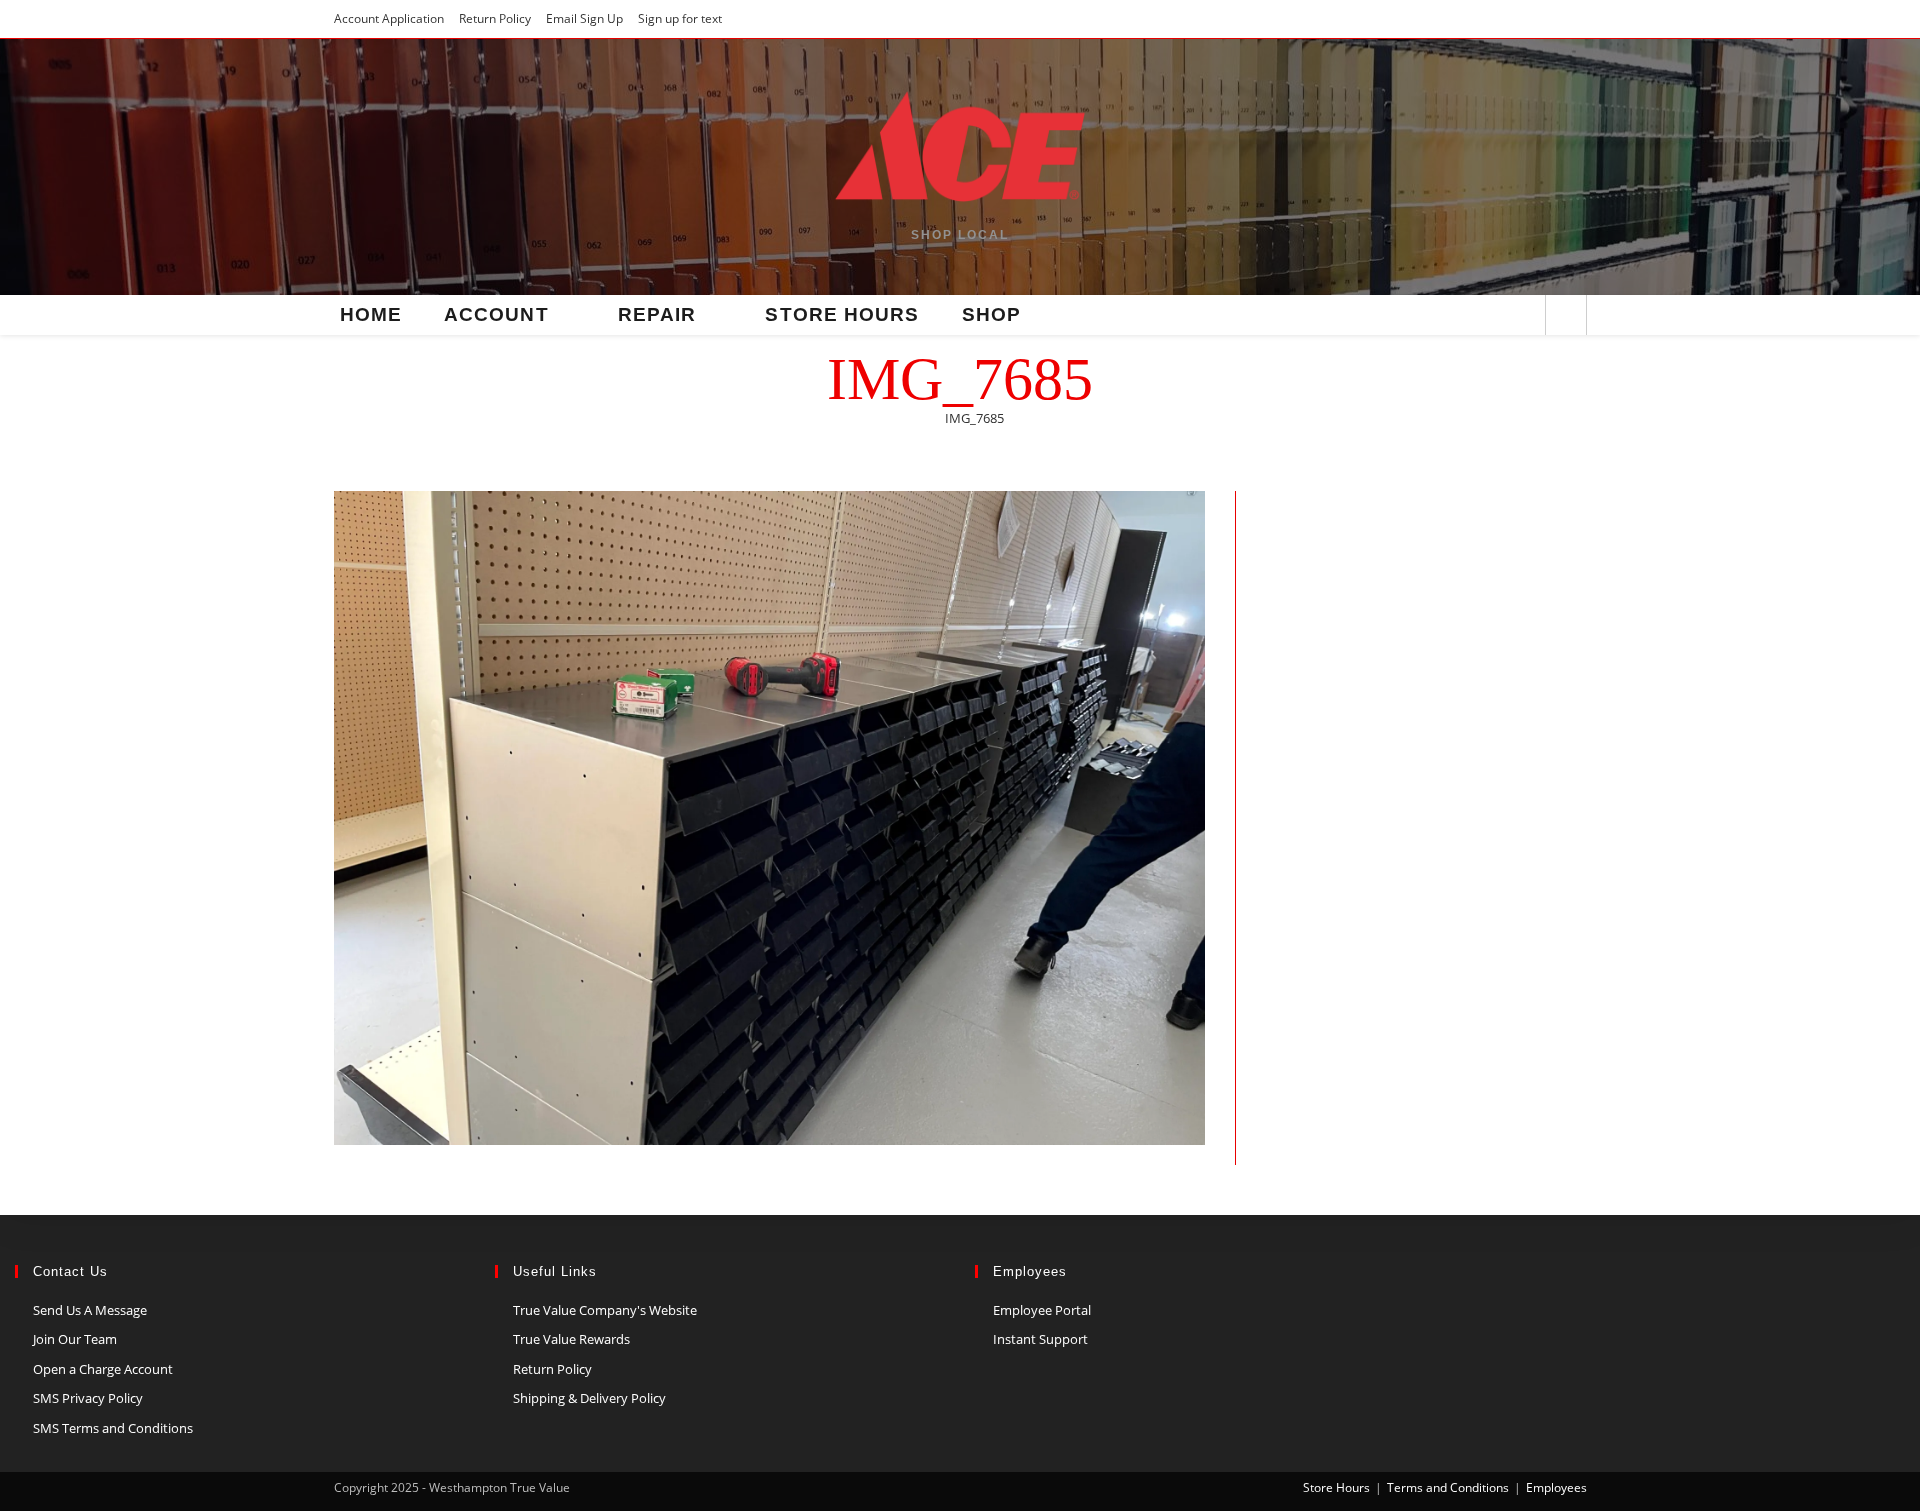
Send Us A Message (90, 1310)
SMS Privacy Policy (88, 1398)
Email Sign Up (584, 18)
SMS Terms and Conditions (113, 1428)
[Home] (921, 418)
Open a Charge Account (103, 1369)
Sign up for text (680, 18)
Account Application (389, 18)
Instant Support (1040, 1339)
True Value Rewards (571, 1339)
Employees (1556, 1487)
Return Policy (495, 18)
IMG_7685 (974, 418)
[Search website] (1566, 317)
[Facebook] (1521, 316)
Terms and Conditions (1448, 1487)
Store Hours (1336, 1487)
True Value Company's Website (605, 1310)
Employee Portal (1042, 1310)
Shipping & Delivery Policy (589, 1398)
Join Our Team (75, 1339)
